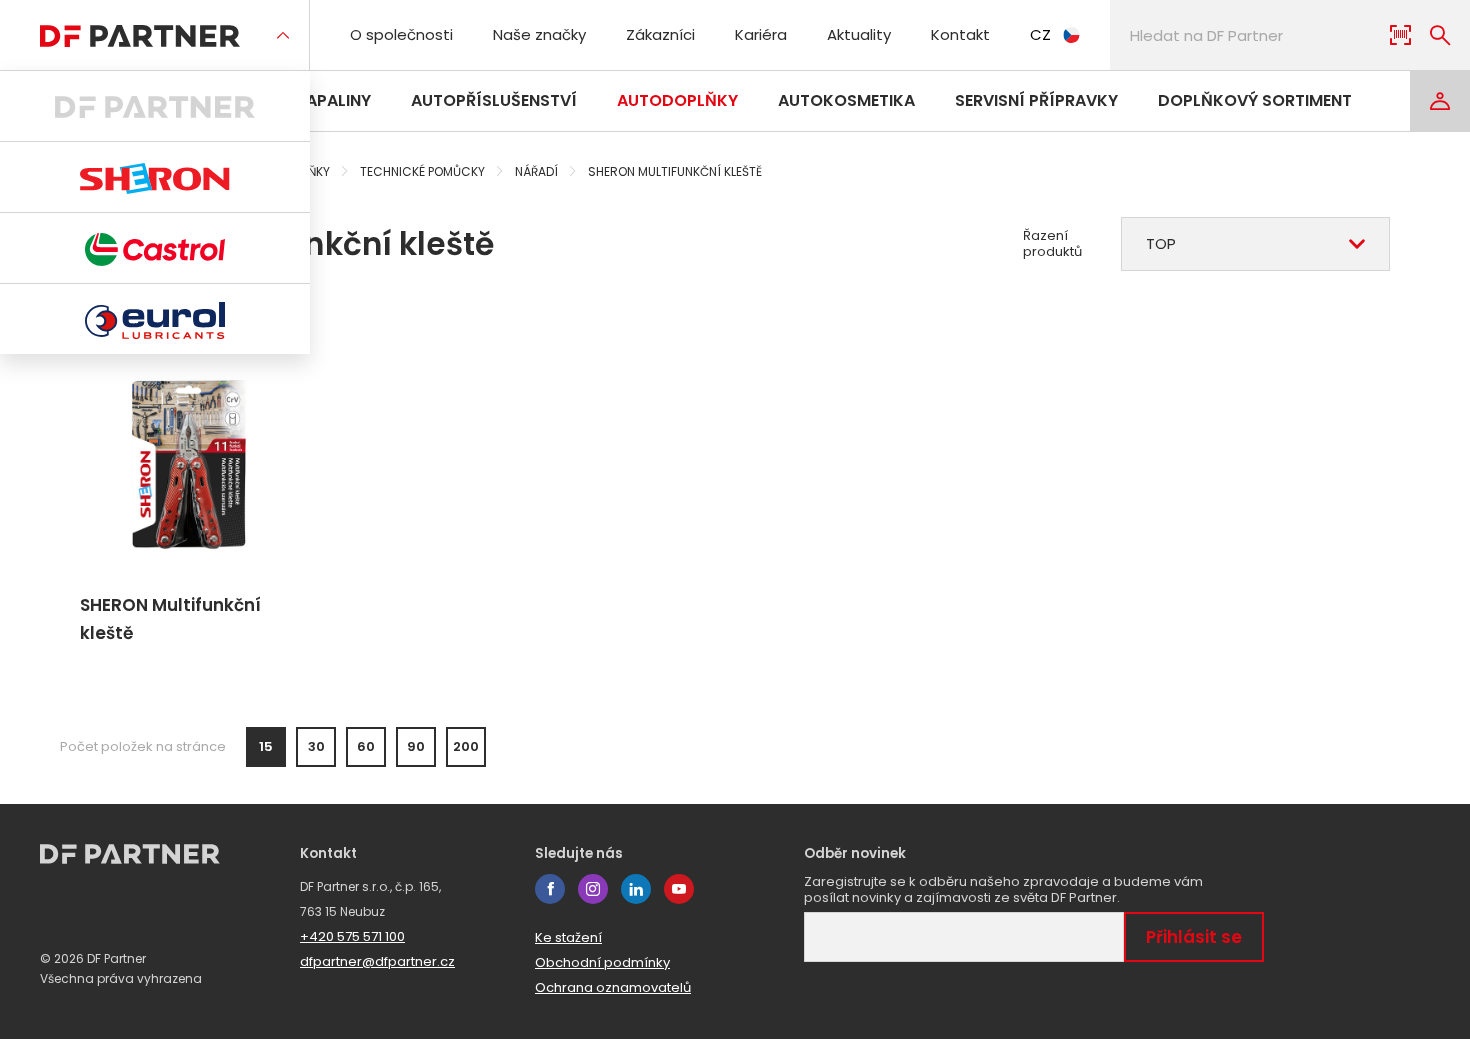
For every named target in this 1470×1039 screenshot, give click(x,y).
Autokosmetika (846, 100)
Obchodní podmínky (602, 962)
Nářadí (536, 171)
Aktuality (859, 34)
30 (316, 746)
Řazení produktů (1052, 244)
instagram (593, 889)
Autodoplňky (677, 100)
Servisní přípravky (1036, 100)
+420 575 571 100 (352, 936)
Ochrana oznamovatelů (613, 987)
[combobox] (1255, 244)
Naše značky (539, 34)
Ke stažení (568, 937)
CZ (1040, 34)
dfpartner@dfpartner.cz (377, 961)
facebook (550, 889)
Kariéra (761, 34)
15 (266, 746)
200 (466, 746)
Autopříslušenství (494, 100)
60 (366, 746)
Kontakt (960, 34)
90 (416, 746)
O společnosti (401, 34)
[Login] (1440, 101)
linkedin (636, 889)
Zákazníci (660, 34)
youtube (679, 889)
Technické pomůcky (422, 171)
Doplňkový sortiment (1255, 100)
